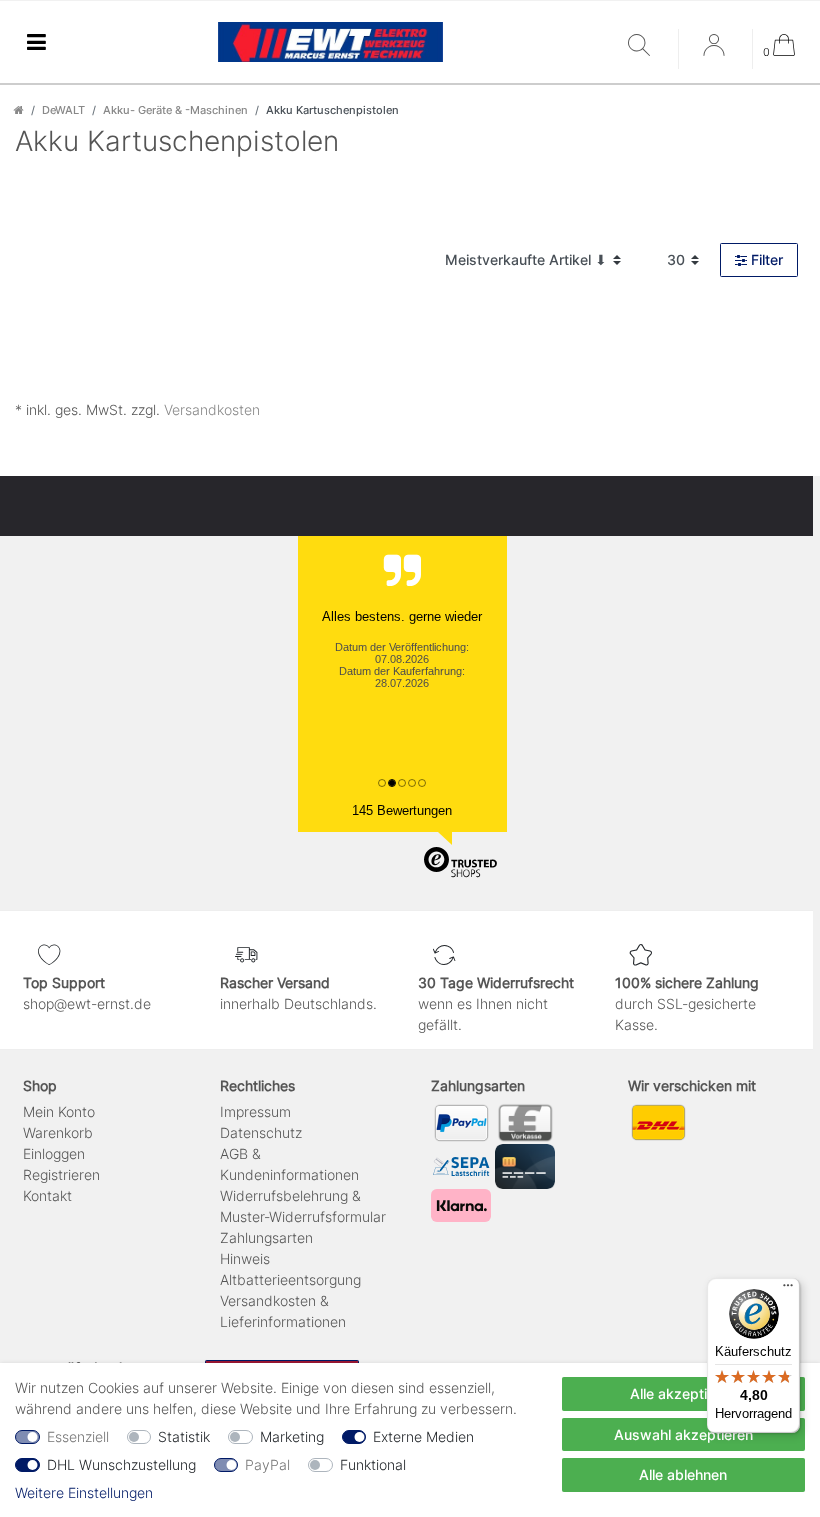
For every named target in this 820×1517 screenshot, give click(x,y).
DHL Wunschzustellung (121, 1464)
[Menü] (788, 1290)
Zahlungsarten (266, 1237)
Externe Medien (423, 1436)
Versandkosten (212, 409)
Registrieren (61, 1174)
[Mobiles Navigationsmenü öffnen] (36, 42)
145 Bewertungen (402, 810)
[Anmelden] (716, 52)
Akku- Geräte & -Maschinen (175, 110)
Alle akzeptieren (683, 1393)
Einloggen (54, 1153)
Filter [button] (767, 259)
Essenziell (78, 1436)
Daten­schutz (261, 1132)
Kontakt (47, 1195)
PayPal (267, 1464)
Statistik (184, 1436)
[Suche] (648, 46)
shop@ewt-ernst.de (87, 1003)
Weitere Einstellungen (84, 1492)
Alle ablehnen (683, 1474)
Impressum (255, 1111)
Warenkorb (58, 1132)
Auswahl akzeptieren (683, 1434)
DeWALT (63, 110)
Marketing (292, 1436)
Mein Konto (59, 1111)
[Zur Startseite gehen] (19, 110)
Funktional (373, 1464)
